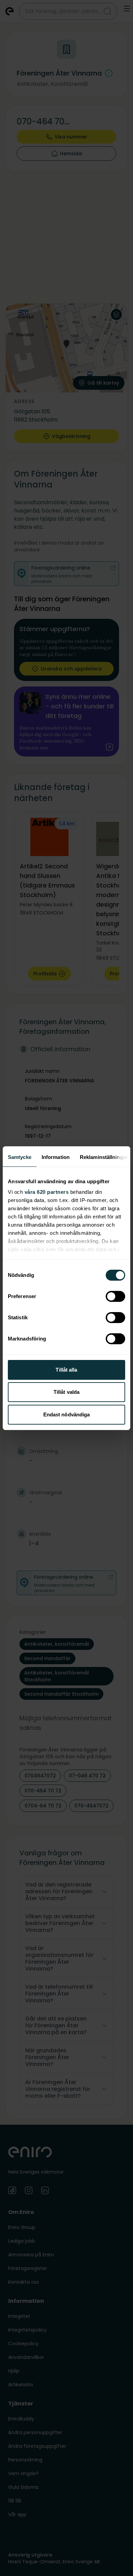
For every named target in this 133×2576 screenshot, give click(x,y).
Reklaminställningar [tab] (104, 1157)
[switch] (115, 1296)
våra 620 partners (47, 1192)
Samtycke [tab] (20, 1157)
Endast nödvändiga (67, 1414)
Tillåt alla (66, 1370)
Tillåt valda (66, 1392)
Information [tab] (56, 1157)
